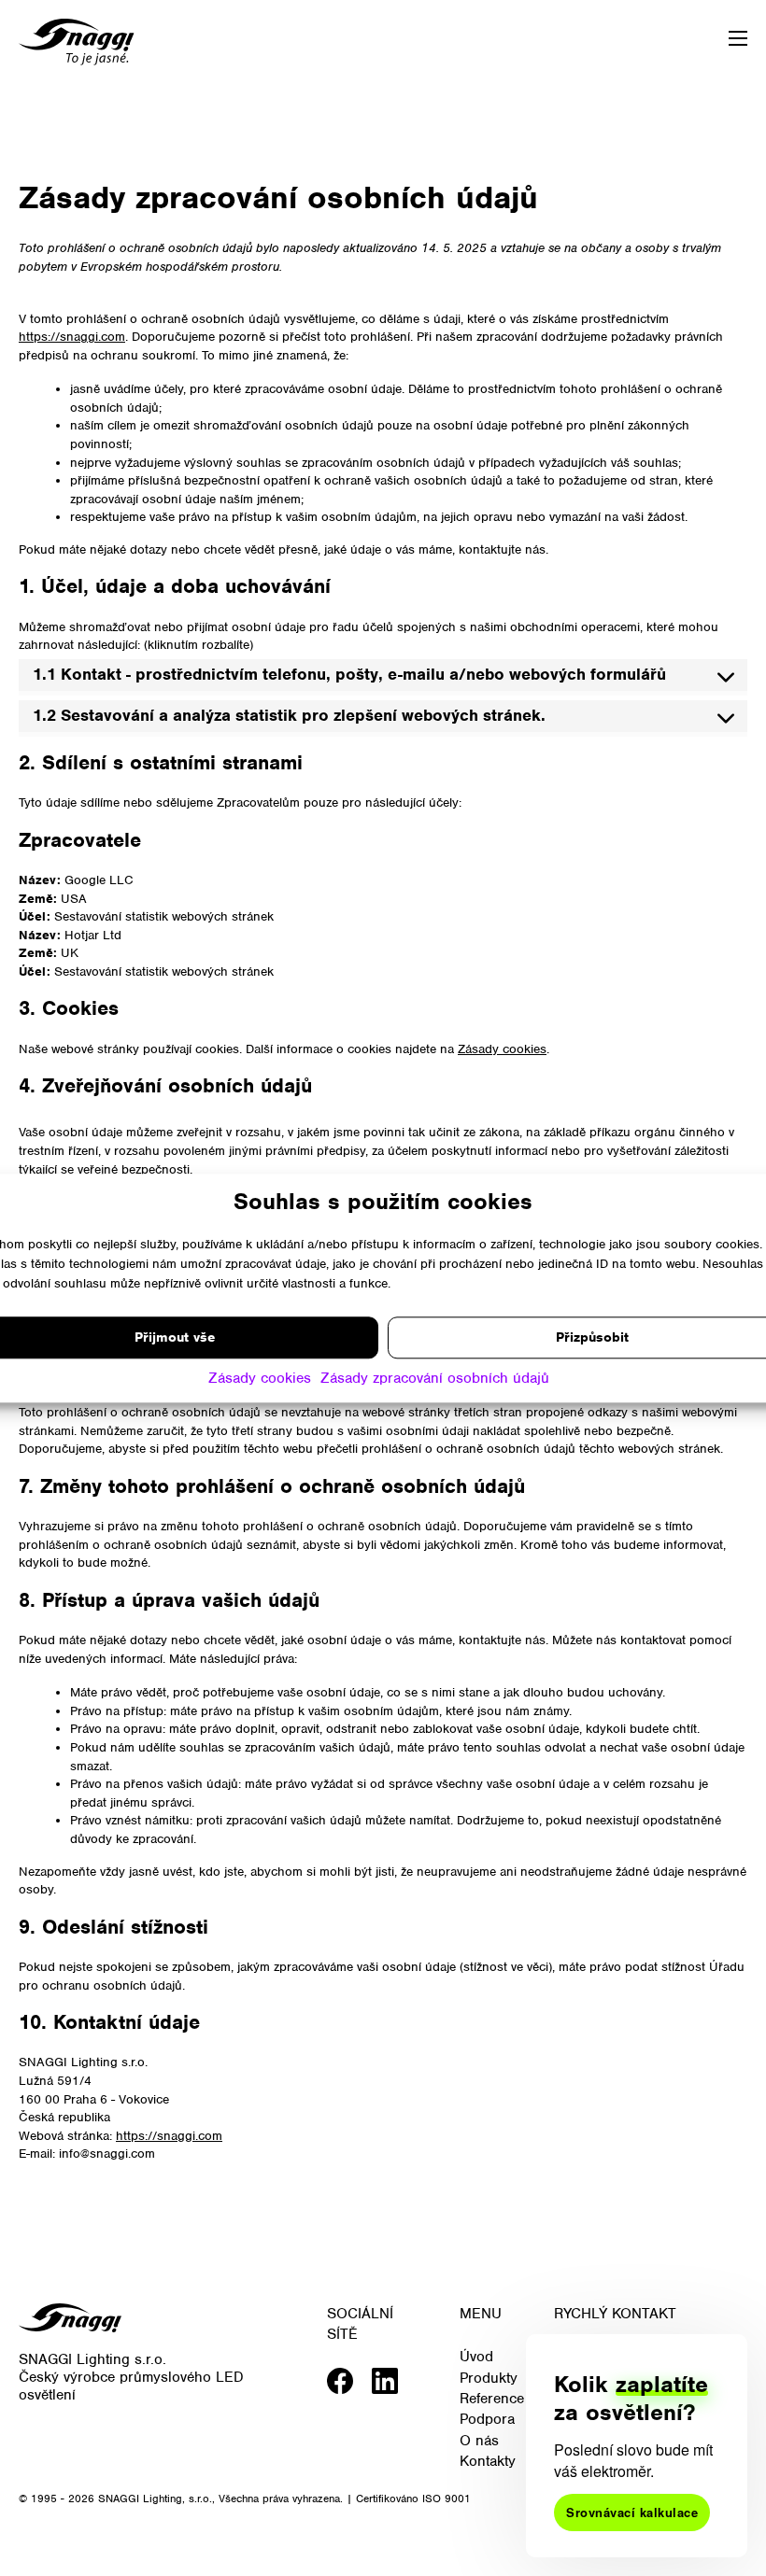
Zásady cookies (260, 1378)
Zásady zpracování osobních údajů (435, 1378)
